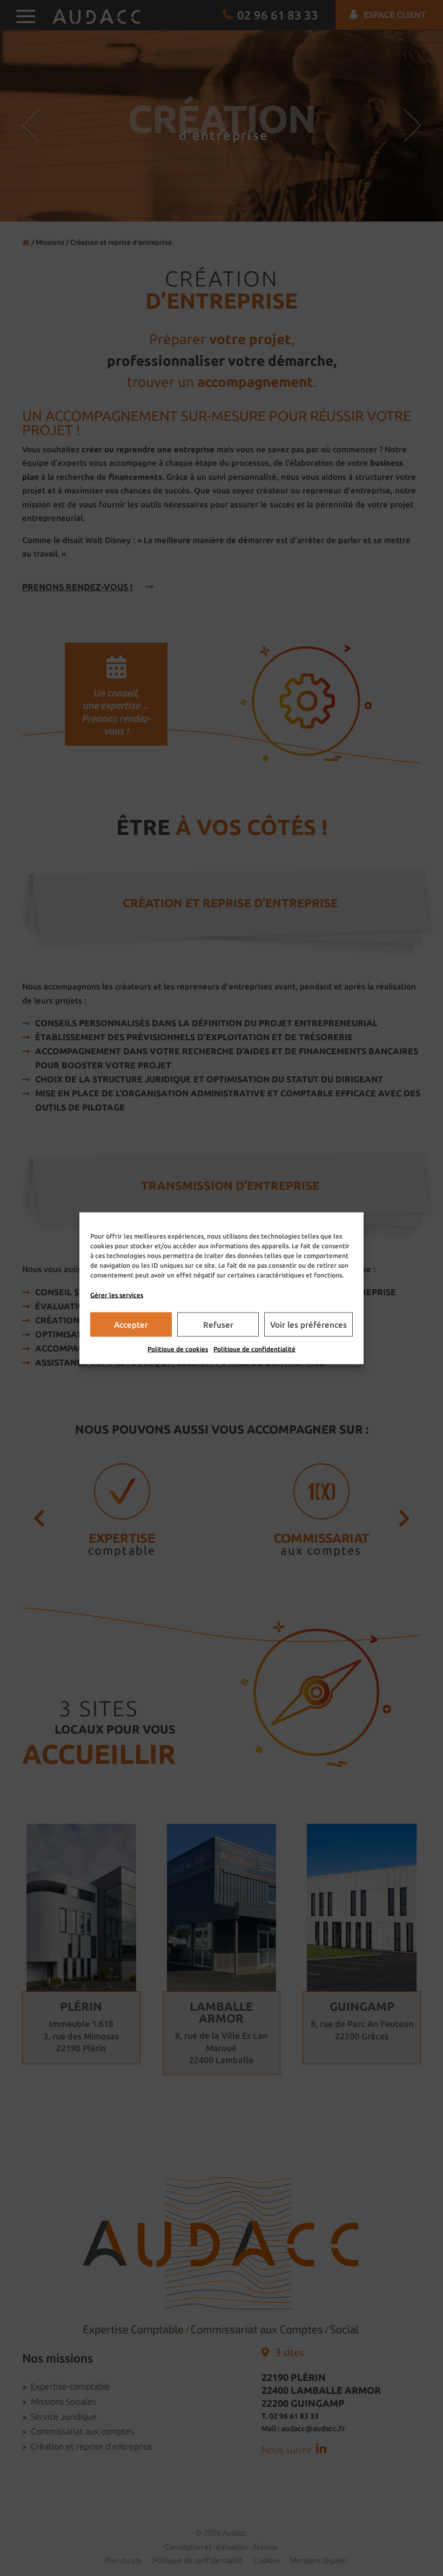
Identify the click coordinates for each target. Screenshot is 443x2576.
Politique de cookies (178, 1349)
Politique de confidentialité (254, 1349)
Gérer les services (117, 1294)
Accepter (131, 1324)
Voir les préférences (308, 1324)
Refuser (218, 1324)
